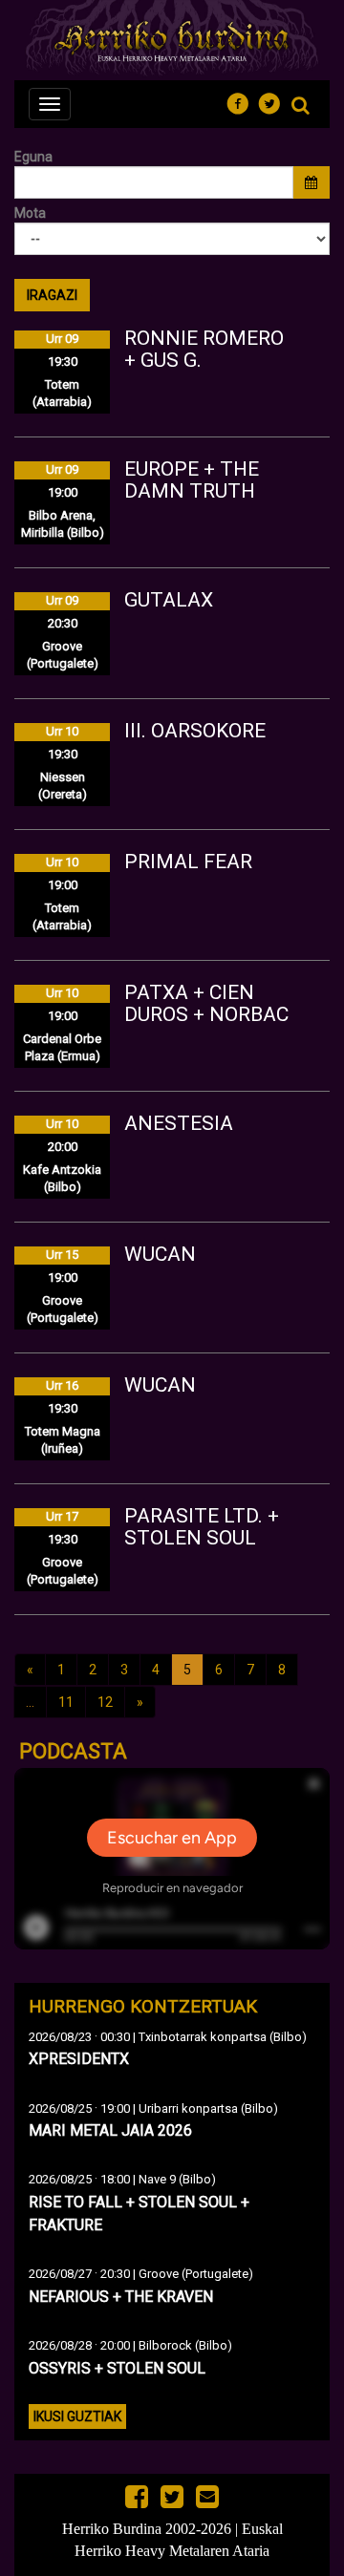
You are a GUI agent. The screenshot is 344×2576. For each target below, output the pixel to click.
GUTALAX (169, 600)
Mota (30, 213)
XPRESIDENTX (79, 2059)
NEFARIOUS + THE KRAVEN (121, 2297)
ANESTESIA (179, 1123)
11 (66, 1702)
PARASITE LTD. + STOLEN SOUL (202, 1527)
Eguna (33, 157)
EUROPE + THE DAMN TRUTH (192, 480)
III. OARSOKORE (195, 731)
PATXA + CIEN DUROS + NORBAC (206, 1003)
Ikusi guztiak (77, 2416)
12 (105, 1702)
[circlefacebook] (243, 101)
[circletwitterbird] (275, 101)
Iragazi (52, 295)
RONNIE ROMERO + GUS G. (204, 349)
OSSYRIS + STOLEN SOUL (117, 2368)
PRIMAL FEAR (188, 862)
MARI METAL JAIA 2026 (110, 2130)
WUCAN (160, 1254)
